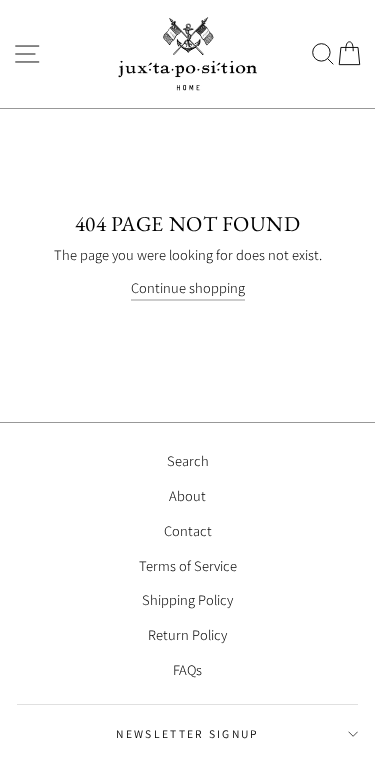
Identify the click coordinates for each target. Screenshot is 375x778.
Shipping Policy (187, 599)
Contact (188, 530)
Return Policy (187, 634)
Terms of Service (188, 565)
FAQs (187, 669)
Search (188, 460)
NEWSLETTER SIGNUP (187, 733)
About (187, 495)
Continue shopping (188, 287)
